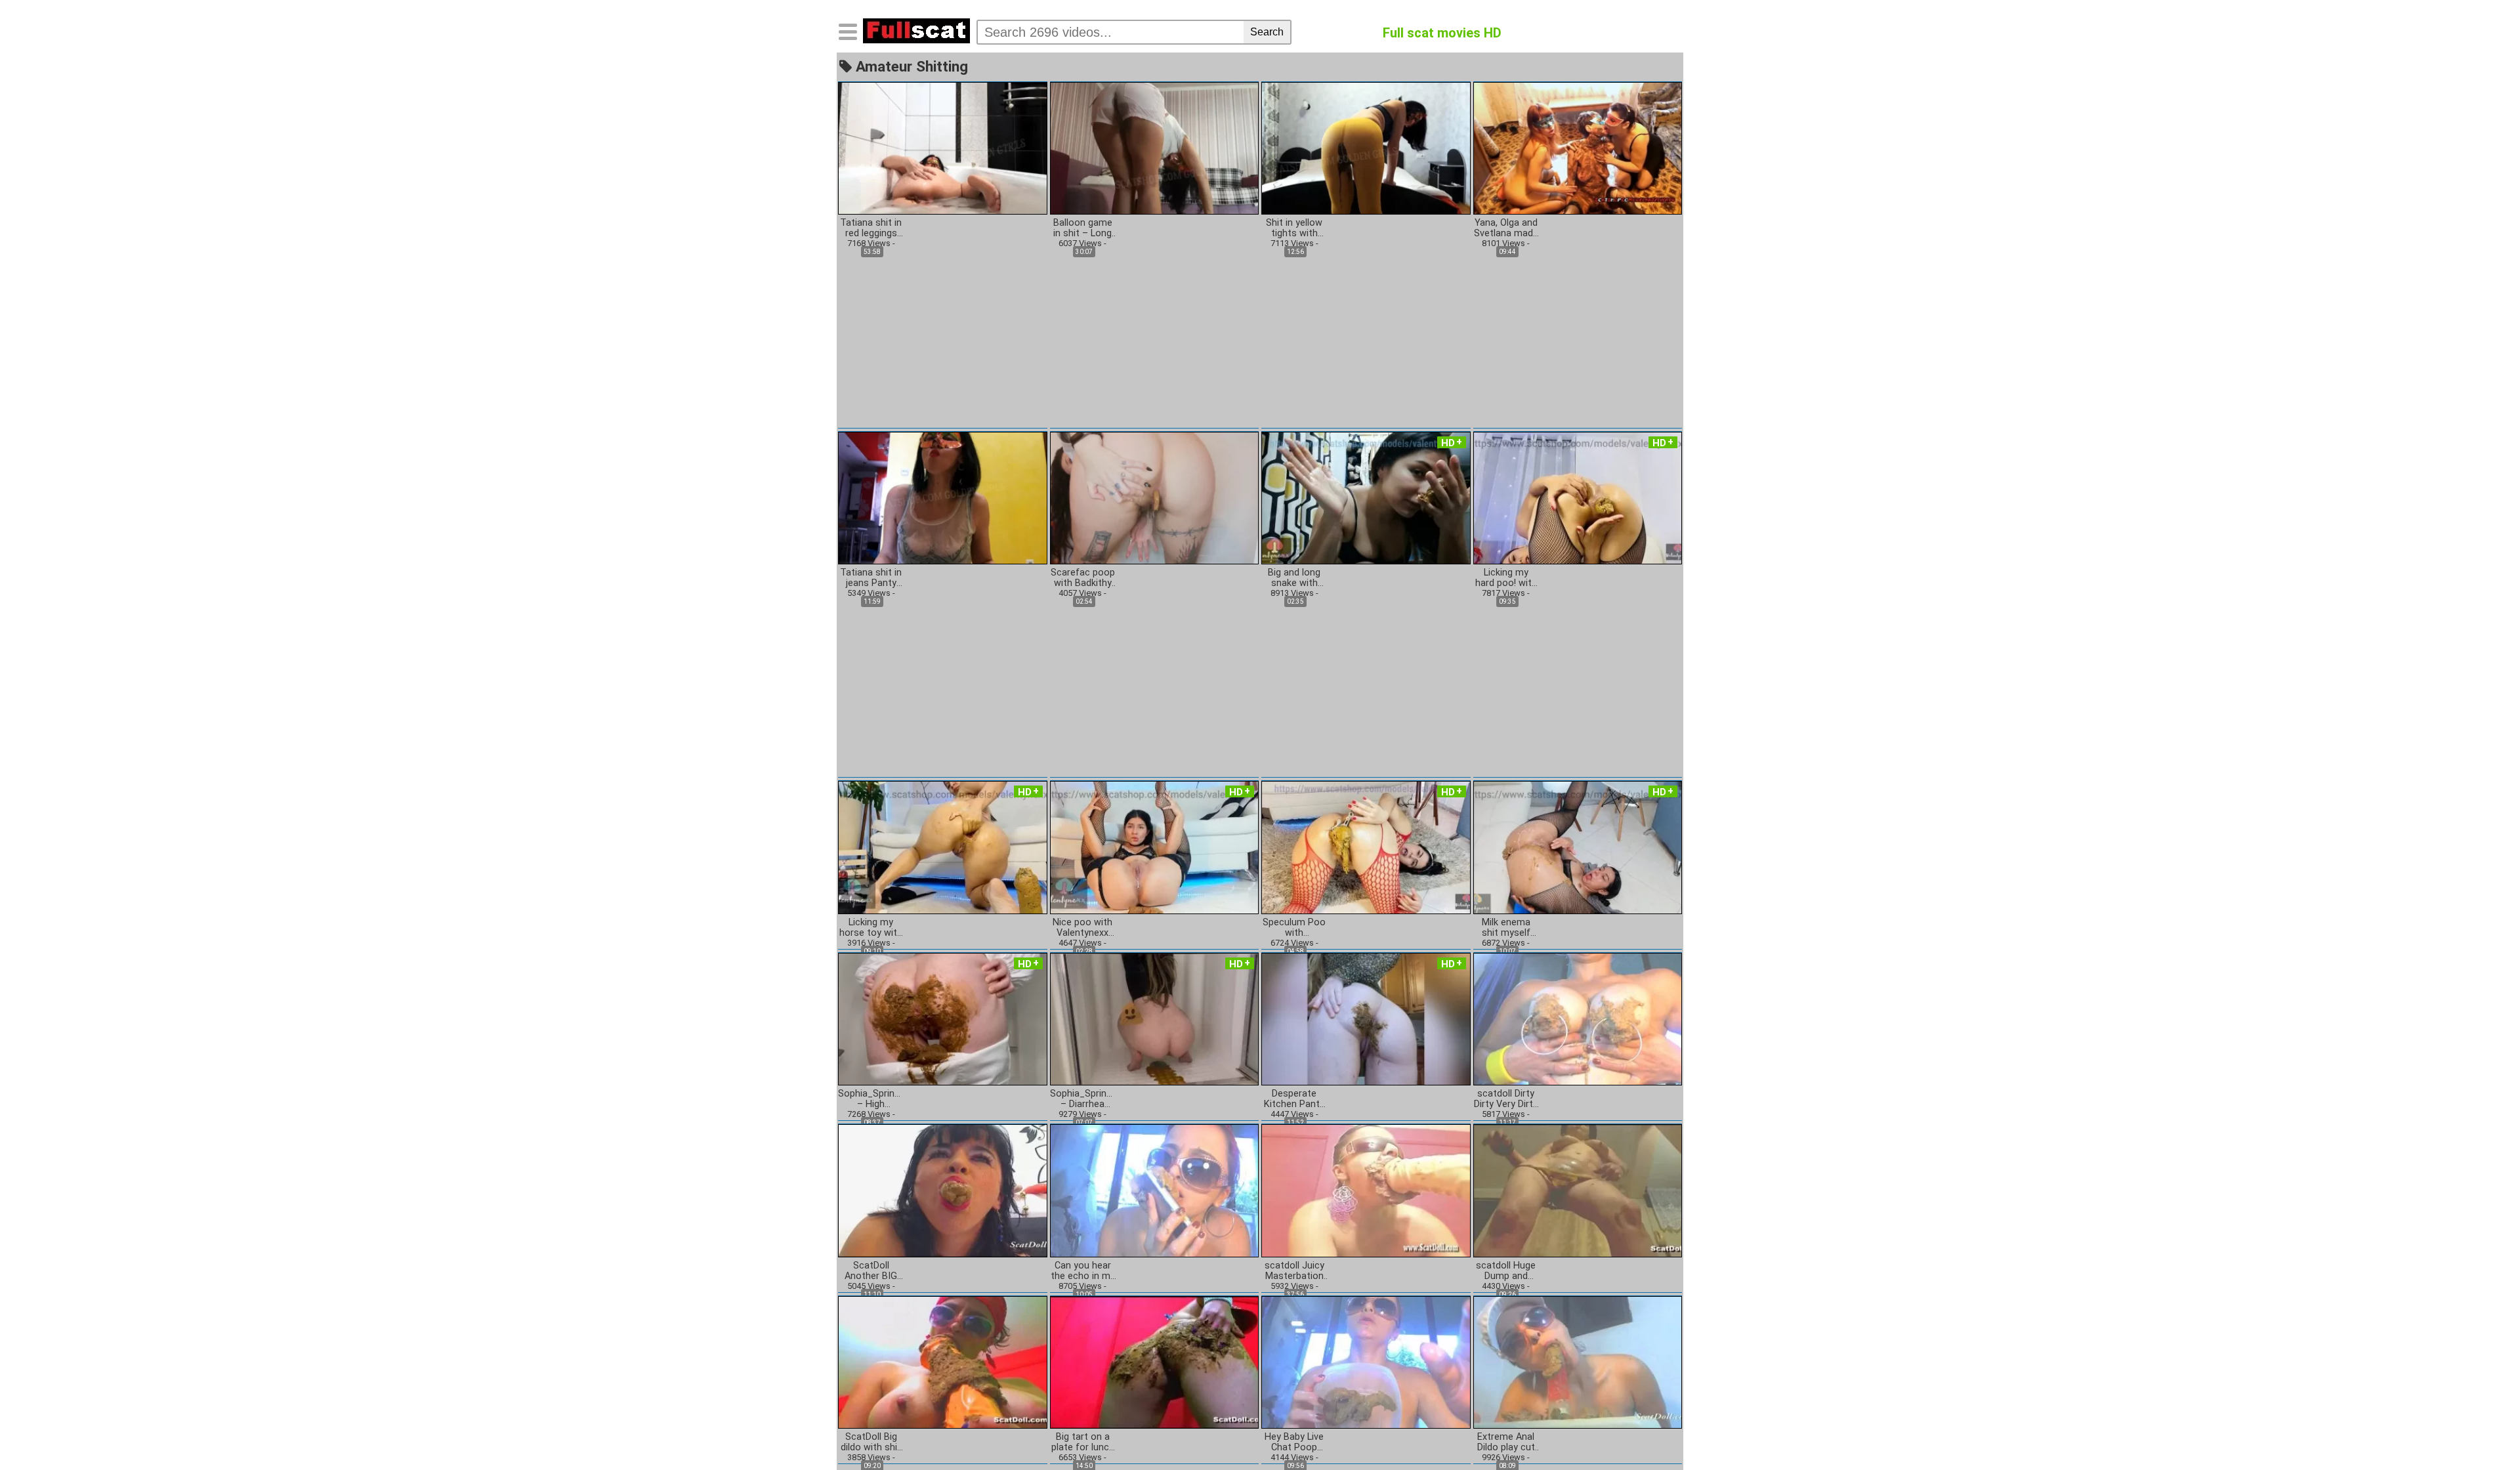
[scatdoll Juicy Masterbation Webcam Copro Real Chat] (1366, 1190)
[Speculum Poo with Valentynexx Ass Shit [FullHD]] (1366, 847)
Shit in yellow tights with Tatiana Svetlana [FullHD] (1294, 228)
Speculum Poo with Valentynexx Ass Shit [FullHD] (1294, 928)
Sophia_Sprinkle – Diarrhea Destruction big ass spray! (1083, 1099)
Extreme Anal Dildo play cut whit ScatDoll (1506, 1442)
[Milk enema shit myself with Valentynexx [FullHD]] (1578, 847)
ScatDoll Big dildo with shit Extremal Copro (871, 1442)
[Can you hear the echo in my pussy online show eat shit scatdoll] (1155, 1190)
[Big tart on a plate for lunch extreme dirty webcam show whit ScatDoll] (1155, 1361)
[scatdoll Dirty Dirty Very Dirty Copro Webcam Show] (1578, 1018)
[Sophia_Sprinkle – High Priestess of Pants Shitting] (943, 1018)
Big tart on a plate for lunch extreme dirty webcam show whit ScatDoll (1083, 1442)
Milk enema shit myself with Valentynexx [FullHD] (1506, 928)
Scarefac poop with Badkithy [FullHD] (1083, 578)
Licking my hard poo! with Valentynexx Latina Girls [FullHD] (1506, 578)
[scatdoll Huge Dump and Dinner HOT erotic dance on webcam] (1578, 1190)
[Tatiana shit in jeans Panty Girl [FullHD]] (943, 497)
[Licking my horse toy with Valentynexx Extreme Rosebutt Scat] (943, 847)
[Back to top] (2483, 1433)
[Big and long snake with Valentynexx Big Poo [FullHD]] (1366, 497)
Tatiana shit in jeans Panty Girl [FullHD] (871, 578)
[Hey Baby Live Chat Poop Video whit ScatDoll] (1366, 1361)
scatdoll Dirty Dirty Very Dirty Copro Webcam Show (1506, 1099)
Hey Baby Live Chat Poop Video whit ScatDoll (1294, 1442)
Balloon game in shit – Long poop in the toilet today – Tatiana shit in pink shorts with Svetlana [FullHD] (1083, 228)
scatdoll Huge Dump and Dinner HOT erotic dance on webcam (1506, 1271)
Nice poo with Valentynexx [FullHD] (1082, 928)
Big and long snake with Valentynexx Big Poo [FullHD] (1294, 578)
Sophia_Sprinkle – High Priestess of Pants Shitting (871, 1099)
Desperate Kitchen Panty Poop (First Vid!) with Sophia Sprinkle (1294, 1099)
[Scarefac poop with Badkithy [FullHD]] (1155, 497)
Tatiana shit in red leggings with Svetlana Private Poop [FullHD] (871, 228)
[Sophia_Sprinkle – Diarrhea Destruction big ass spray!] (1155, 1018)
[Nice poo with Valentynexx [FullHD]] (1155, 847)
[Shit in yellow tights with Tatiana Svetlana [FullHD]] (1366, 147)
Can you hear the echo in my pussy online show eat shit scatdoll (1083, 1271)
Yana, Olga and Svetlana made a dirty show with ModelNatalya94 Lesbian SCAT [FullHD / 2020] (1506, 228)
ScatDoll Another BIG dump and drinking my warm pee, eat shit (871, 1271)
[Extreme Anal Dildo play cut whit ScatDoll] (1578, 1361)
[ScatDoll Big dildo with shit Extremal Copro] (943, 1361)
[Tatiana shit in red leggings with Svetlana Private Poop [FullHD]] (943, 147)
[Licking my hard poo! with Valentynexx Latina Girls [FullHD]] (1578, 497)
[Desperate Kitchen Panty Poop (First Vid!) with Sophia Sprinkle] (1366, 1018)
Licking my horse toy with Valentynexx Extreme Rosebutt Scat (871, 928)
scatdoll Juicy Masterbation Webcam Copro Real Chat (1294, 1271)
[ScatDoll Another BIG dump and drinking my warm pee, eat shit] (943, 1190)
